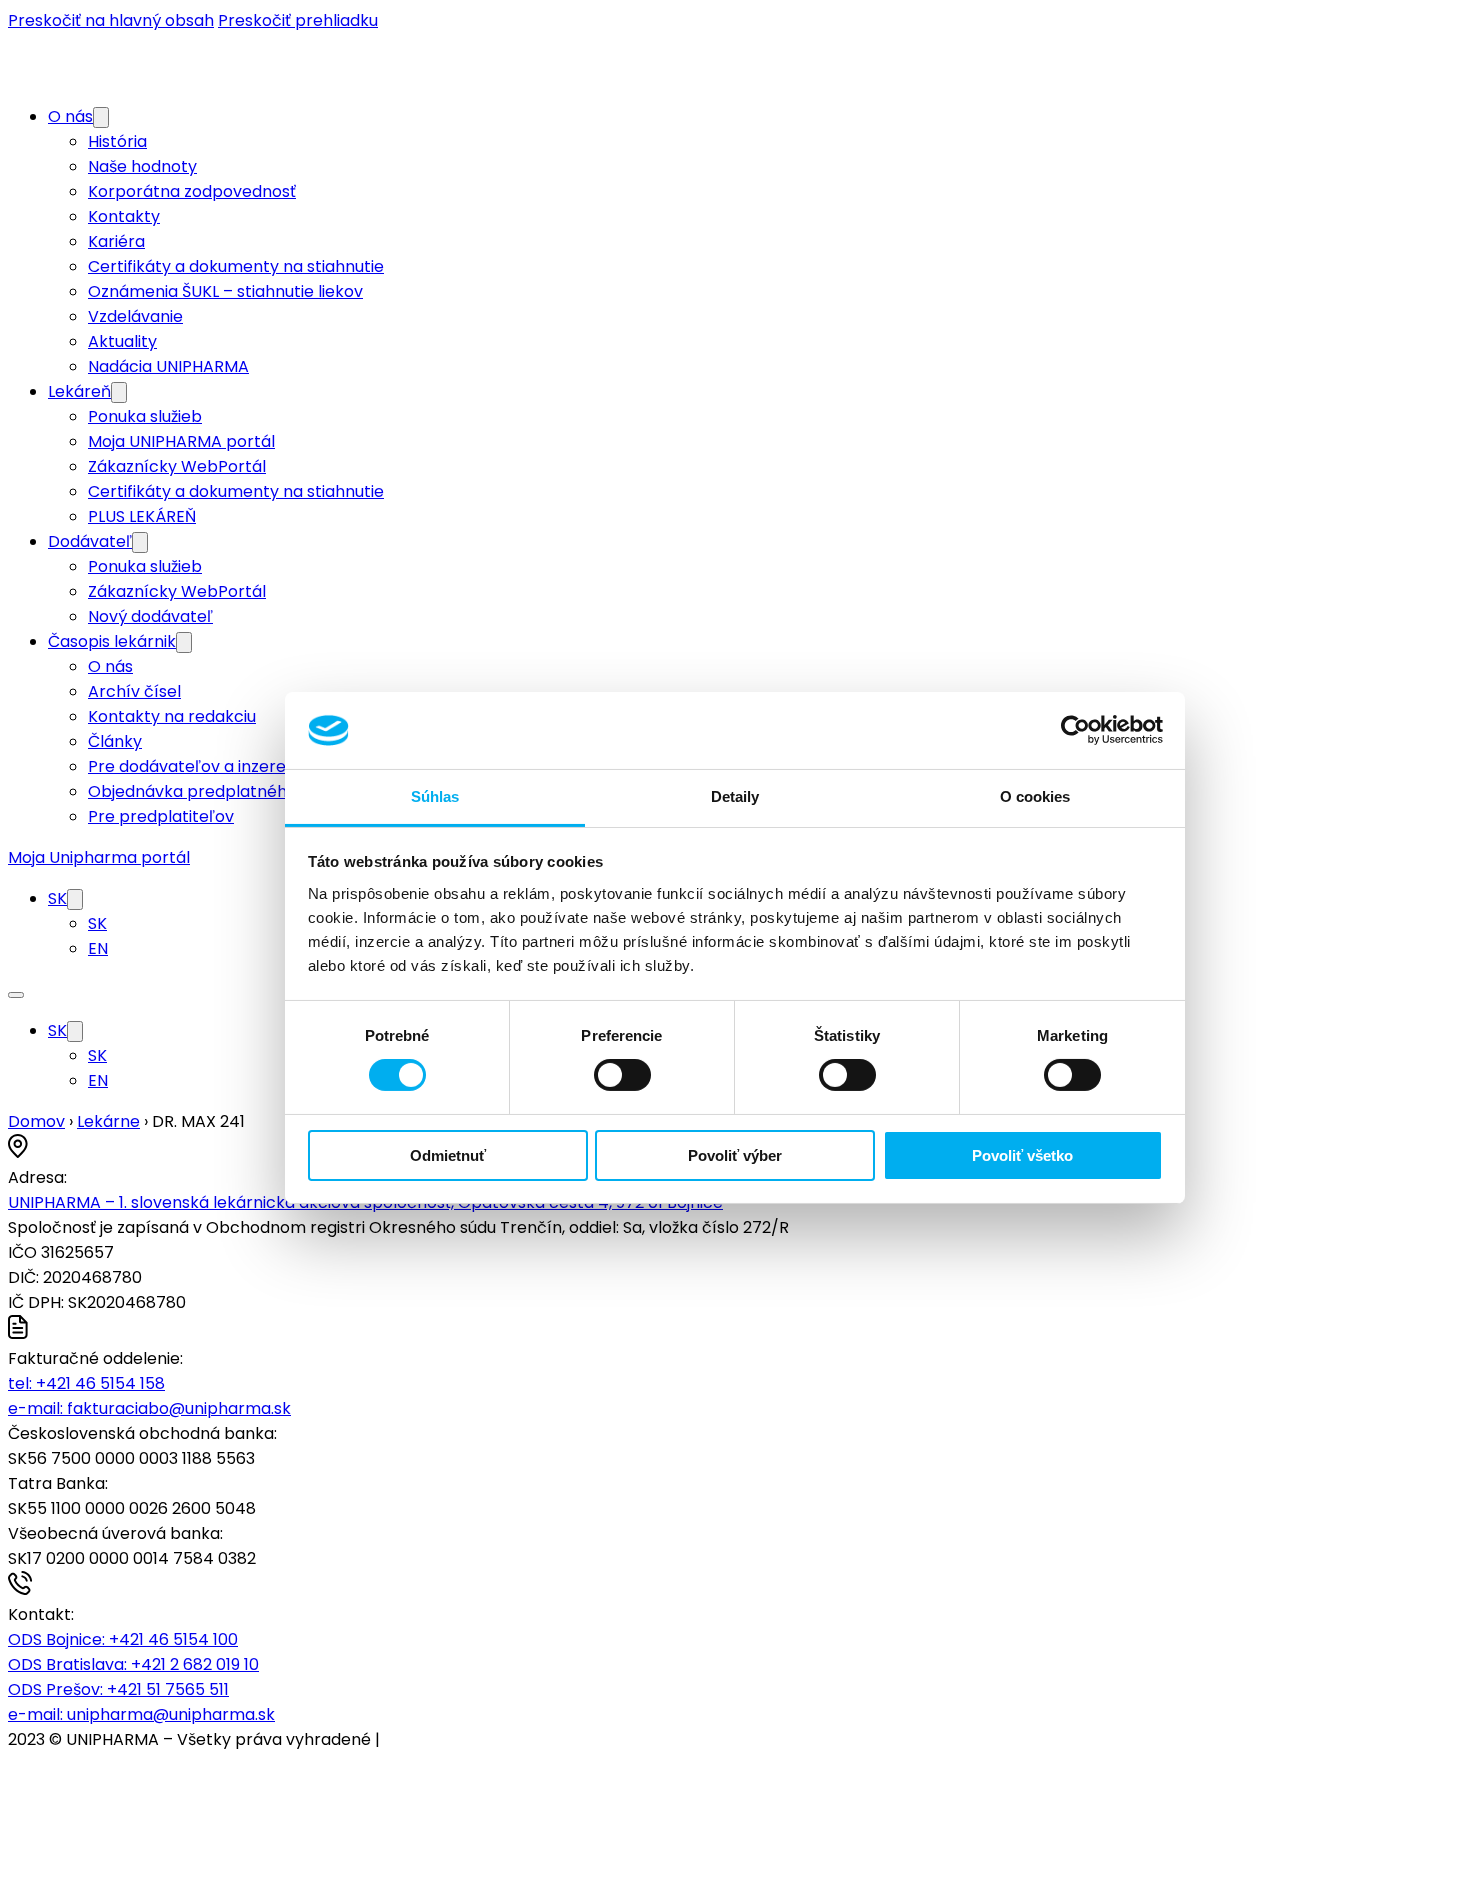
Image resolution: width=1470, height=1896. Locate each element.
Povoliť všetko (1022, 1155)
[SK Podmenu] (75, 899)
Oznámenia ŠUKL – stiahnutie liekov (225, 291)
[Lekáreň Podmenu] (119, 392)
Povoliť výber (735, 1155)
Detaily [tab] (735, 796)
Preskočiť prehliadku (298, 20)
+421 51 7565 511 (118, 1689)
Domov (36, 1121)
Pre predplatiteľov (161, 816)
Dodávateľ (90, 541)
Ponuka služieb (145, 416)
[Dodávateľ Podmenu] (140, 542)
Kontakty (124, 216)
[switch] (622, 1075)
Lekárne (108, 1121)
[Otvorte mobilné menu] (16, 995)
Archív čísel (134, 691)
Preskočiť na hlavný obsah (111, 20)
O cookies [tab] (1035, 796)
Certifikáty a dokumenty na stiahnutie (236, 266)
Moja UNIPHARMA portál (181, 441)
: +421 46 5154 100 (123, 1639)
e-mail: (149, 1408)
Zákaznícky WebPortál (177, 466)
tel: (86, 1383)
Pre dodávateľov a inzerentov (205, 766)
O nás (70, 116)
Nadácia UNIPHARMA (168, 366)
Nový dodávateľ (150, 616)
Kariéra (116, 241)
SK (57, 898)
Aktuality (122, 341)
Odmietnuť (448, 1155)
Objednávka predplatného (192, 791)
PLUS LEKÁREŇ (142, 516)
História (117, 141)
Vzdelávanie (135, 316)
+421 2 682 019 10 (133, 1664)
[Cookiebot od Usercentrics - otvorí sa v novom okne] (1075, 730)
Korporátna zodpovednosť (192, 191)
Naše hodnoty (142, 166)
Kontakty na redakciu (172, 716)
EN (98, 948)
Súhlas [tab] (435, 796)
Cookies (415, 1739)
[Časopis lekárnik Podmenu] (184, 642)
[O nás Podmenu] (101, 117)
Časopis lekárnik (112, 641)
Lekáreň (79, 391)
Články (115, 741)
